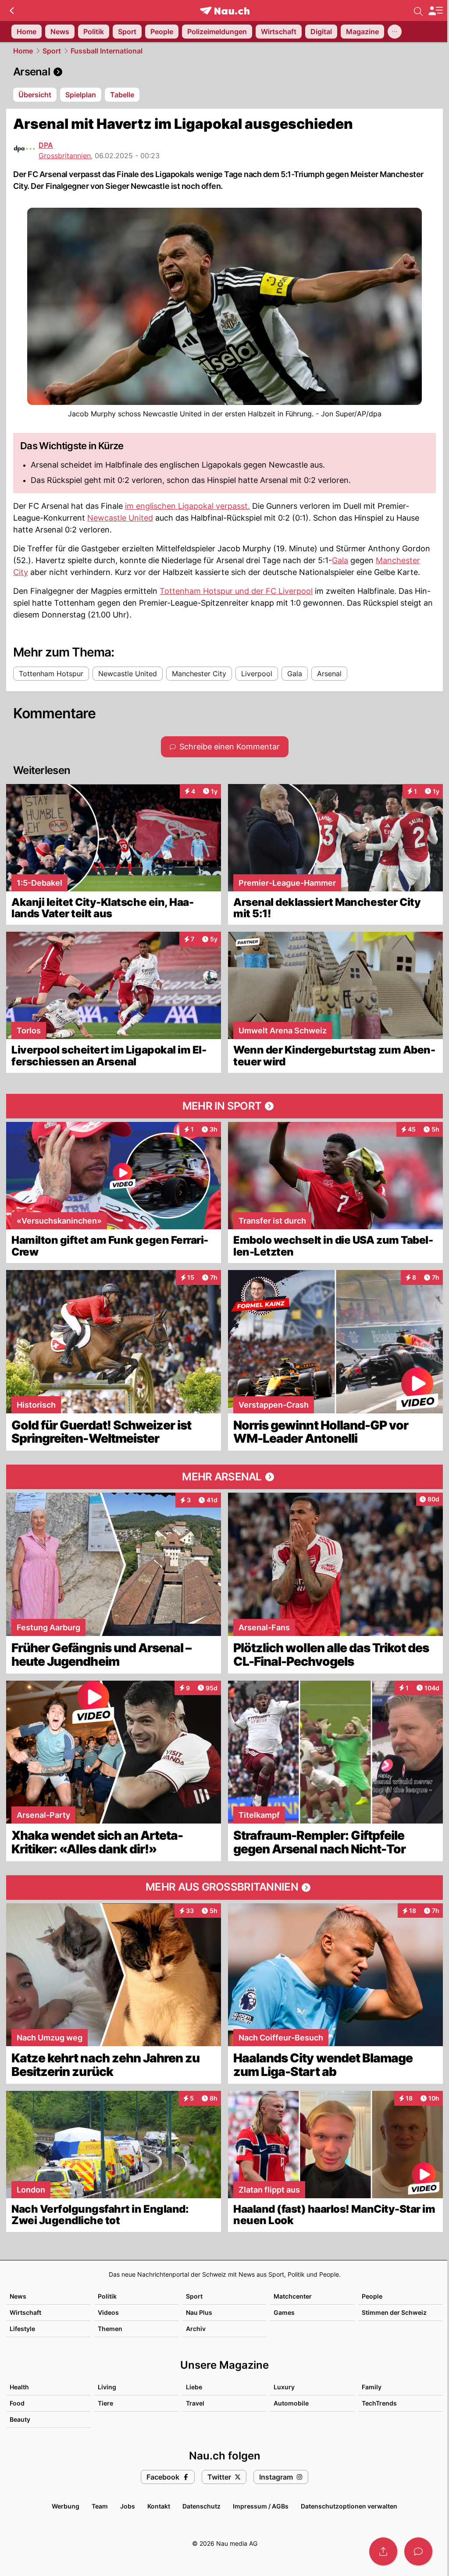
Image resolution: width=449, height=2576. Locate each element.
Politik (107, 2296)
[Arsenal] (224, 72)
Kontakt (159, 2506)
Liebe (194, 2387)
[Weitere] (395, 32)
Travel (195, 2403)
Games (284, 2312)
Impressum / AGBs (261, 2506)
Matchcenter (293, 2296)
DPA (46, 145)
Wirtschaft (25, 2312)
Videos (108, 2312)
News (18, 2296)
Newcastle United (120, 518)
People (372, 2296)
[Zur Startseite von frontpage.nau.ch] (225, 11)
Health (19, 2387)
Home (23, 51)
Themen (110, 2329)
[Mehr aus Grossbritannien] (224, 1888)
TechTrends (379, 2403)
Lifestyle (22, 2329)
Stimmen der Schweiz (394, 2312)
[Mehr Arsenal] (224, 1477)
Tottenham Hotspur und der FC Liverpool (236, 591)
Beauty (20, 2419)
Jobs (128, 2506)
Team (100, 2506)
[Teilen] (383, 2551)
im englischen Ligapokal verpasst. (187, 506)
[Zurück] (12, 11)
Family (372, 2387)
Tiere (105, 2403)
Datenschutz (201, 2506)
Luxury (284, 2387)
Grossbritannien (65, 156)
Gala (340, 560)
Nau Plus (199, 2312)
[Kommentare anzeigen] (418, 2551)
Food (17, 2403)
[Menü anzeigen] (435, 11)
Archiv (196, 2329)
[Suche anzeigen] (418, 11)
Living (107, 2387)
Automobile (291, 2403)
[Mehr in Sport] (224, 1106)
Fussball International (107, 51)
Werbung (66, 2506)
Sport (52, 51)
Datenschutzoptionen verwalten (349, 2506)
